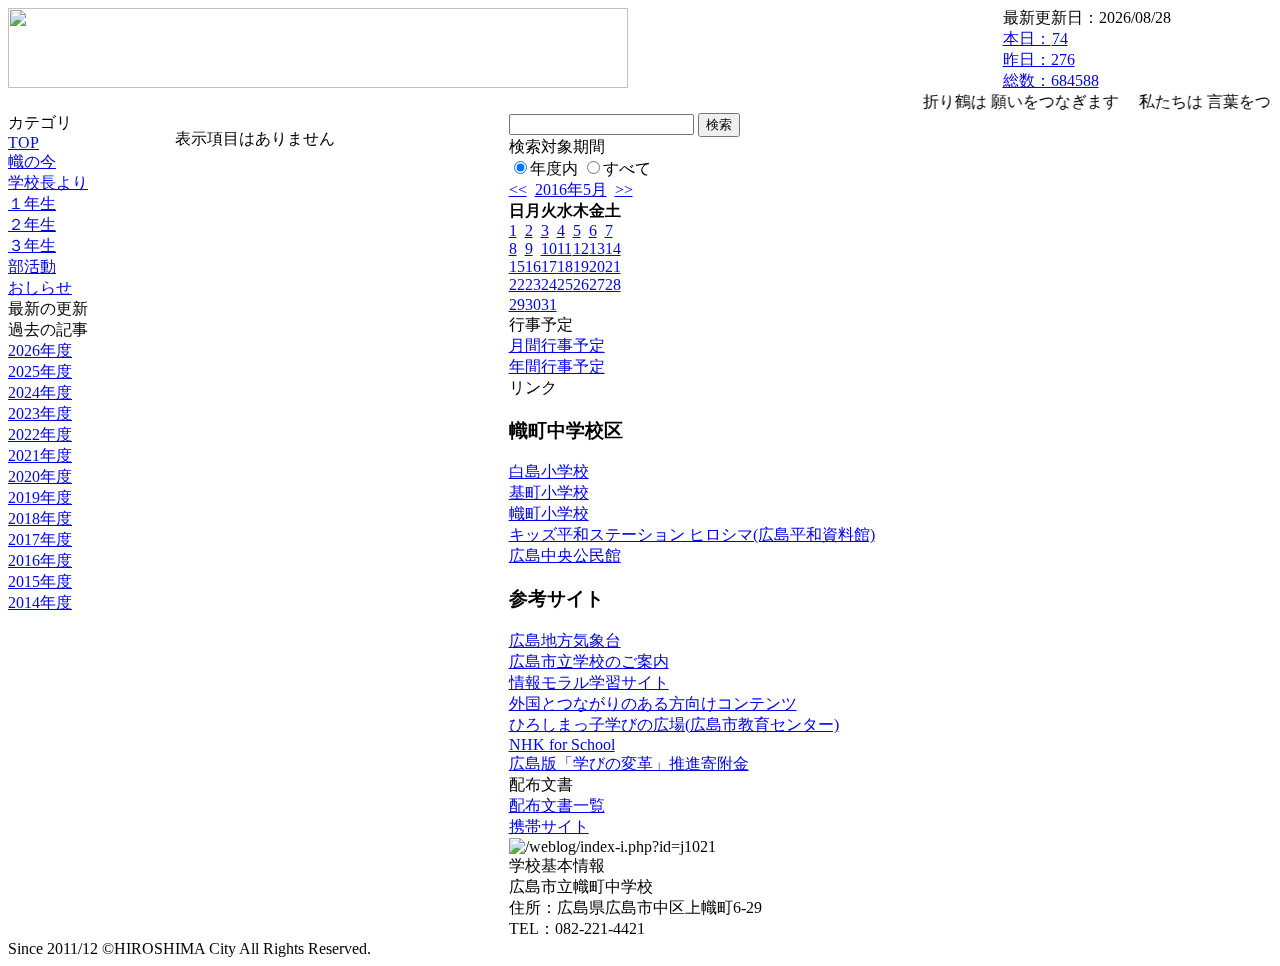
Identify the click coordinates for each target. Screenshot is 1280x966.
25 (565, 284)
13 (597, 248)
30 (533, 304)
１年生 (32, 203)
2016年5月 (571, 189)
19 (581, 266)
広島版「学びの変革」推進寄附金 (629, 763)
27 (597, 284)
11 (564, 248)
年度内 (554, 168)
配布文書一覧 (557, 805)
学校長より (48, 182)
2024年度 (40, 392)
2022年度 (40, 434)
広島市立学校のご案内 (589, 661)
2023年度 (40, 413)
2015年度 (40, 581)
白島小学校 (549, 471)
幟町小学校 (549, 513)
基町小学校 (549, 492)
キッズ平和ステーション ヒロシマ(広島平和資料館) (692, 534)
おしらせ (40, 287)
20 (597, 266)
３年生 (32, 245)
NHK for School (562, 744)
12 (581, 248)
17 (549, 266)
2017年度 (40, 539)
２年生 (32, 224)
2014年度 (40, 602)
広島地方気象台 (565, 640)
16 (533, 266)
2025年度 (40, 371)
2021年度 (40, 455)
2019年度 (40, 497)
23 (533, 284)
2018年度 (40, 518)
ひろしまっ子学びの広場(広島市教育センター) (674, 724)
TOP (23, 142)
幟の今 (32, 161)
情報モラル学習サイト (589, 682)
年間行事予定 (557, 366)
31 (549, 304)
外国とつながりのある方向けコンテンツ (653, 703)
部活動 (32, 266)
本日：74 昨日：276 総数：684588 (1051, 59)
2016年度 (40, 560)
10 (549, 248)
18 (565, 266)
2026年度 (40, 350)
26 (581, 284)
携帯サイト (549, 826)
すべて (627, 168)
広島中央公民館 (565, 555)
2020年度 (40, 476)
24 (549, 284)
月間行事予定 (557, 345)
